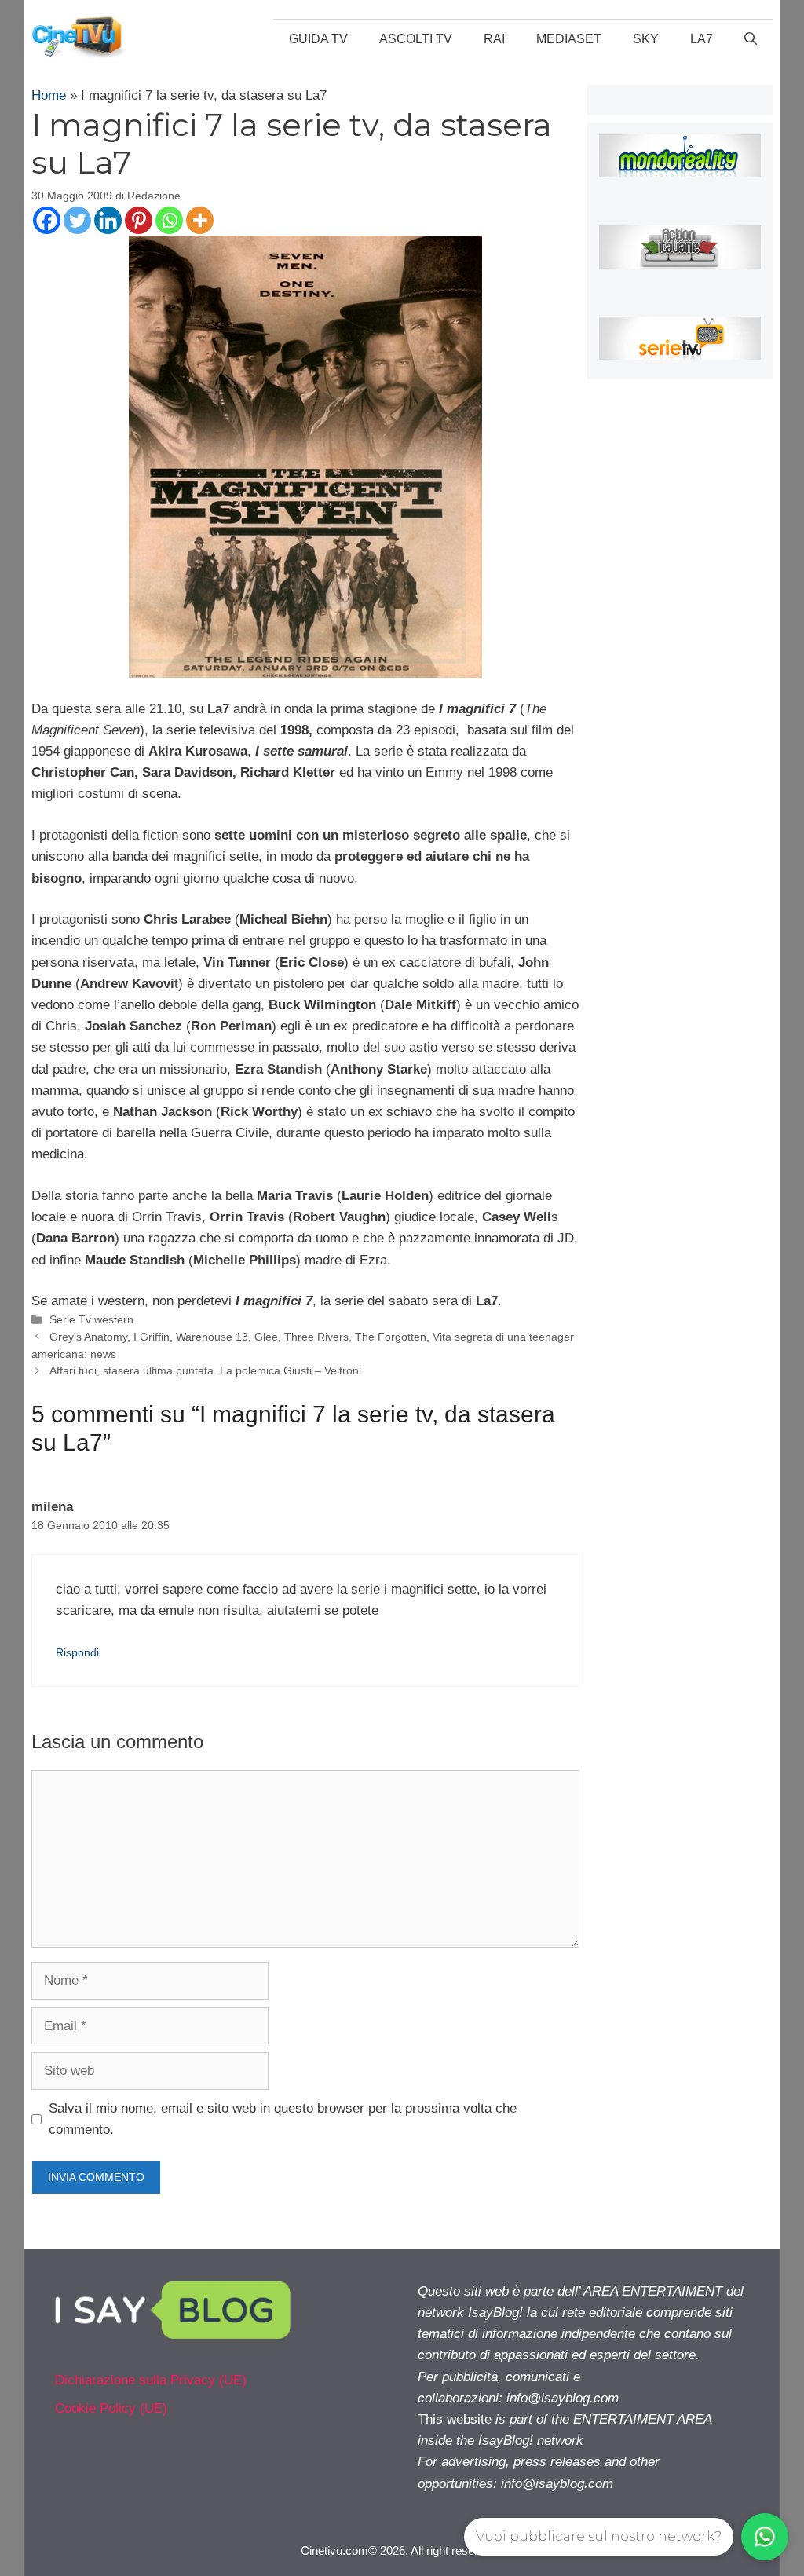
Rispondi (77, 1652)
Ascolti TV (416, 39)
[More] (200, 220)
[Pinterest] (139, 220)
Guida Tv (318, 39)
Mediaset (569, 39)
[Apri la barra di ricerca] (751, 39)
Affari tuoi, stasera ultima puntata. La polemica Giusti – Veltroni (205, 1370)
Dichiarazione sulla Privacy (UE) (151, 2380)
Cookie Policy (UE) (111, 2408)
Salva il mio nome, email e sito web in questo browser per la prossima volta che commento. (283, 2119)
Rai (494, 39)
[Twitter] (77, 220)
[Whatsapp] (169, 220)
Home (49, 95)
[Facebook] (47, 220)
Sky (646, 39)
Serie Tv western (91, 1319)
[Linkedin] (108, 220)
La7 (702, 39)
